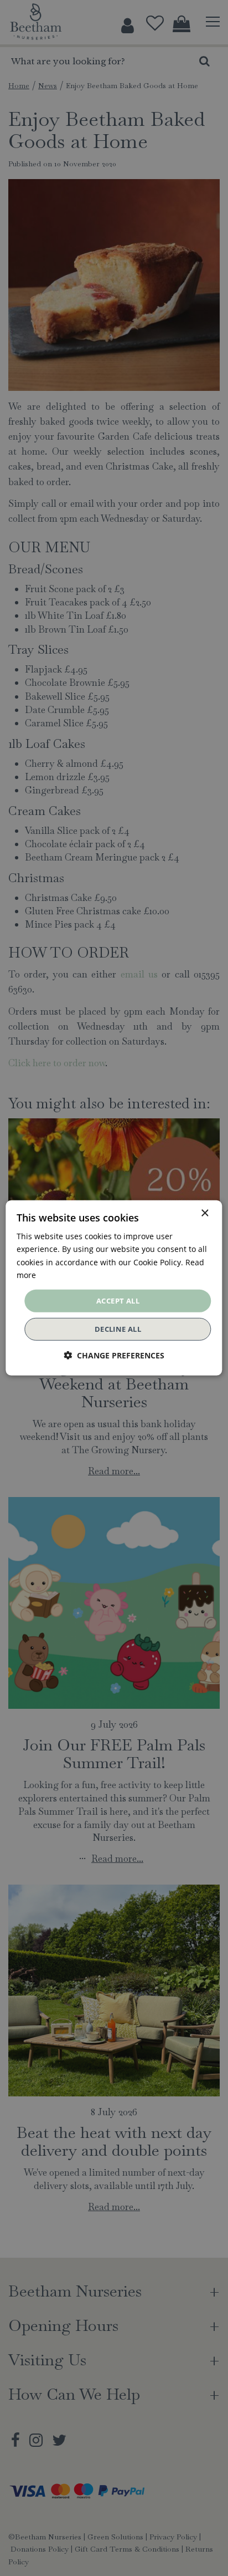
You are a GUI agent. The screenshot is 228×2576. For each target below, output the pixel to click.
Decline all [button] (118, 1329)
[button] (114, 1355)
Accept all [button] (118, 1301)
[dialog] (114, 1288)
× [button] (204, 1213)
